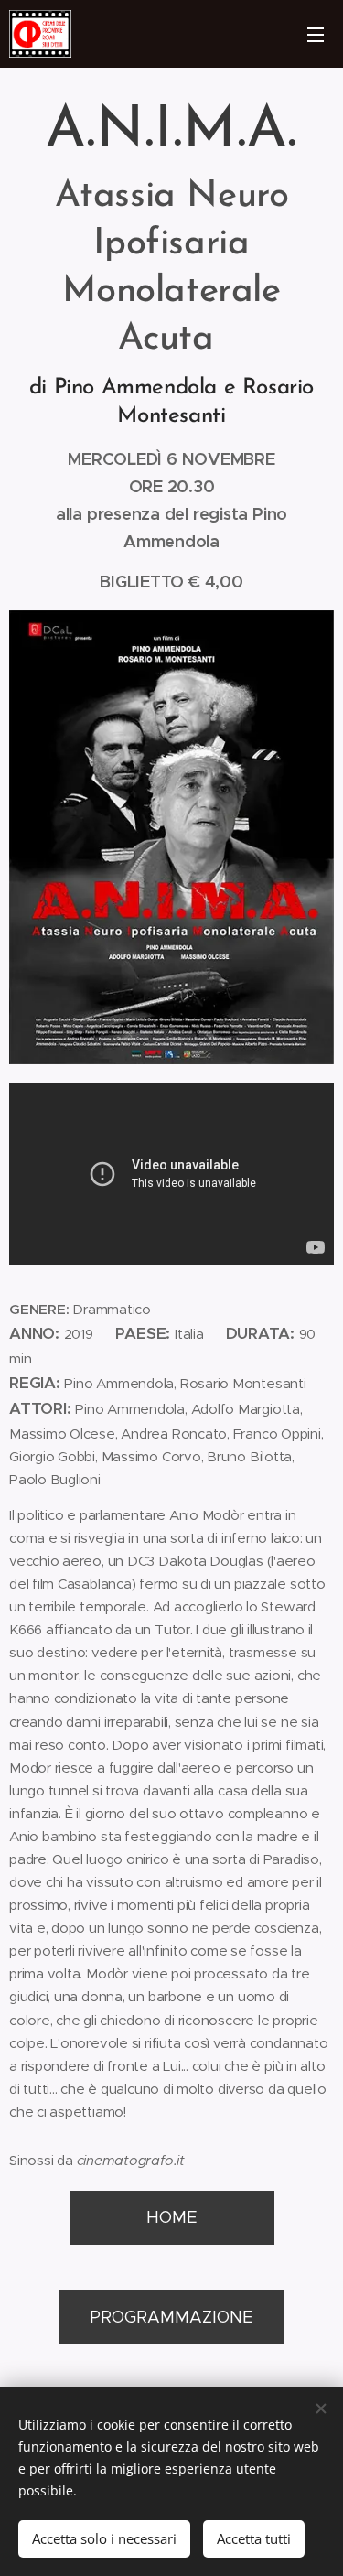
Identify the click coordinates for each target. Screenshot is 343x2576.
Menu (316, 34)
